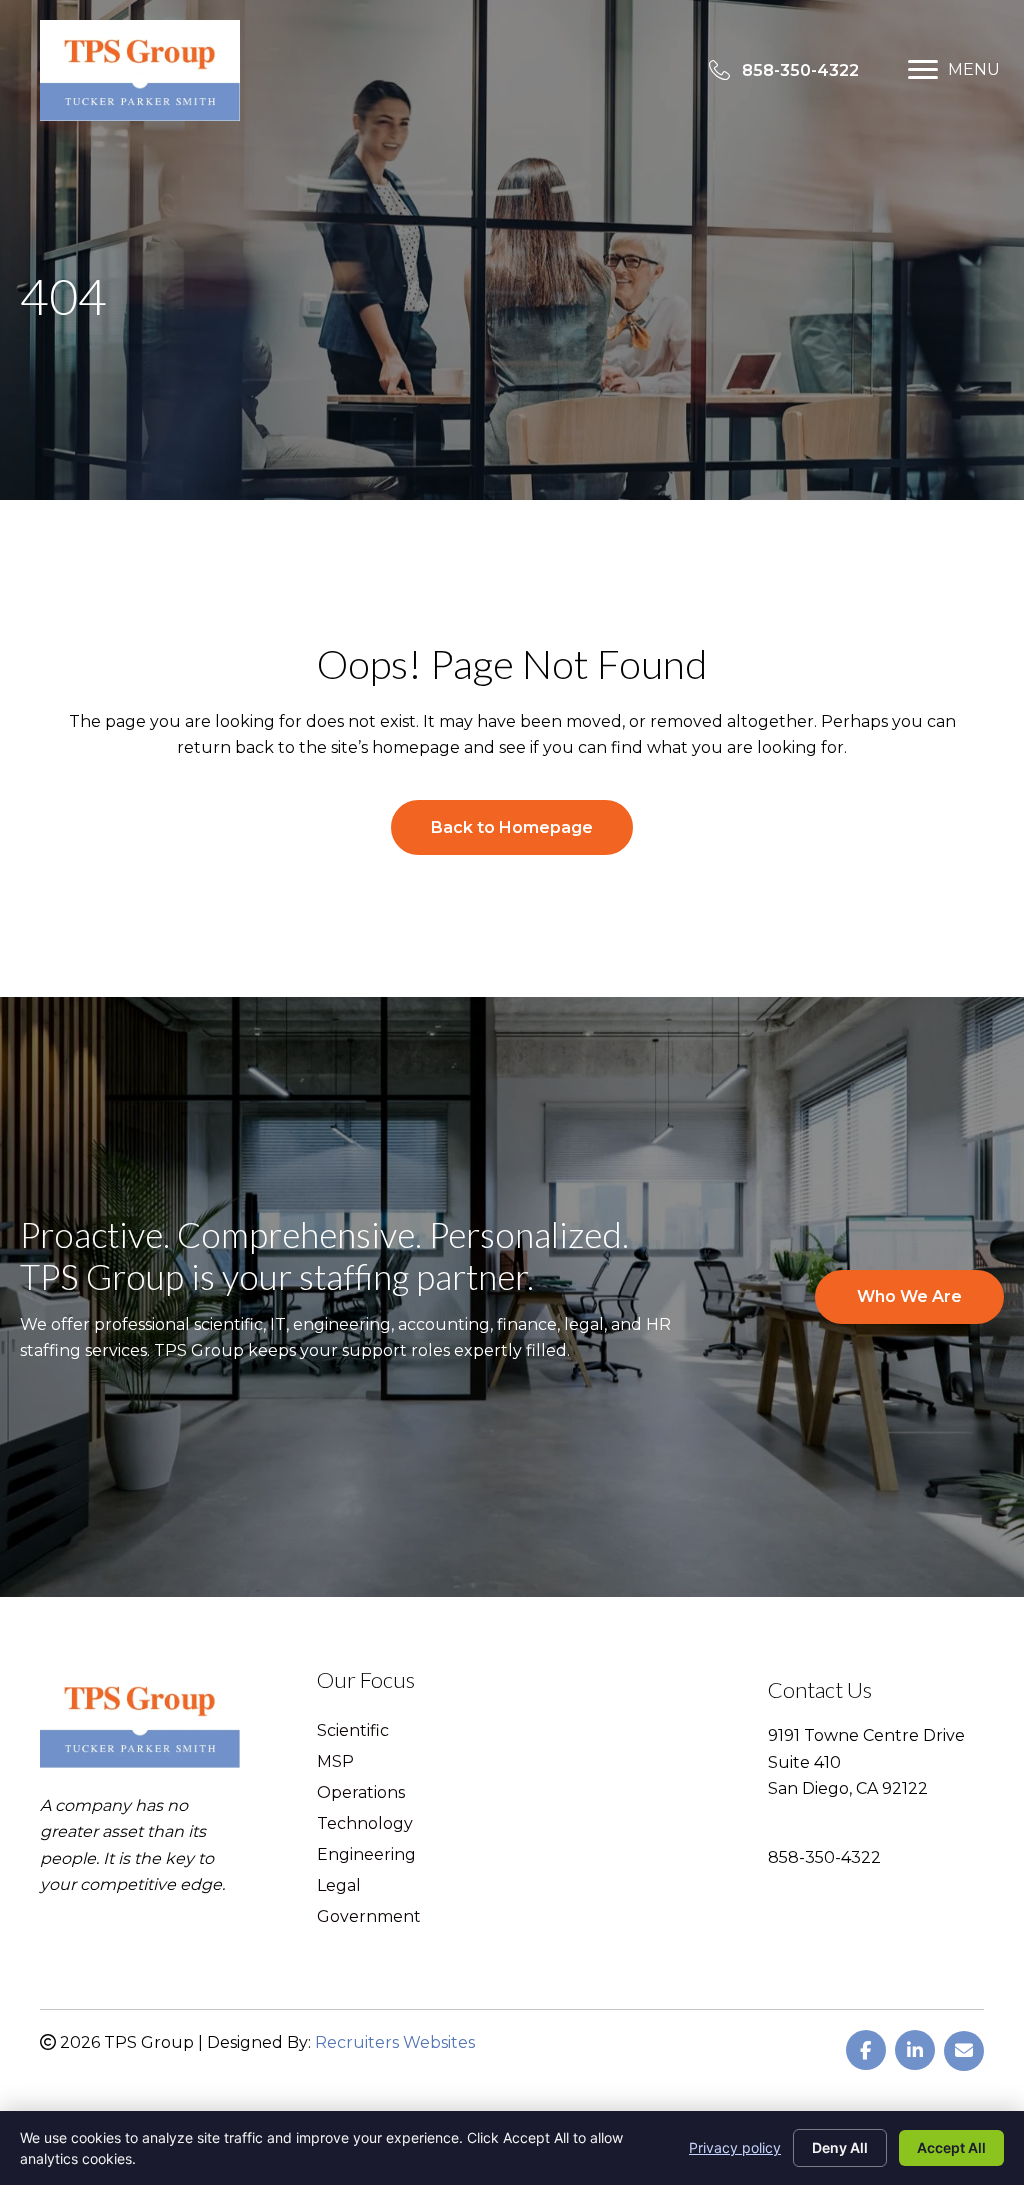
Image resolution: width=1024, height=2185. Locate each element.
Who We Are (909, 1296)
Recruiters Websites (395, 2042)
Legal (339, 1886)
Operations (361, 1793)
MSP (335, 1762)
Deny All (840, 2147)
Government (369, 1917)
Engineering (366, 1855)
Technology (365, 1824)
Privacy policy (735, 2147)
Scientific (353, 1731)
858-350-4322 (824, 1857)
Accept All (951, 2147)
